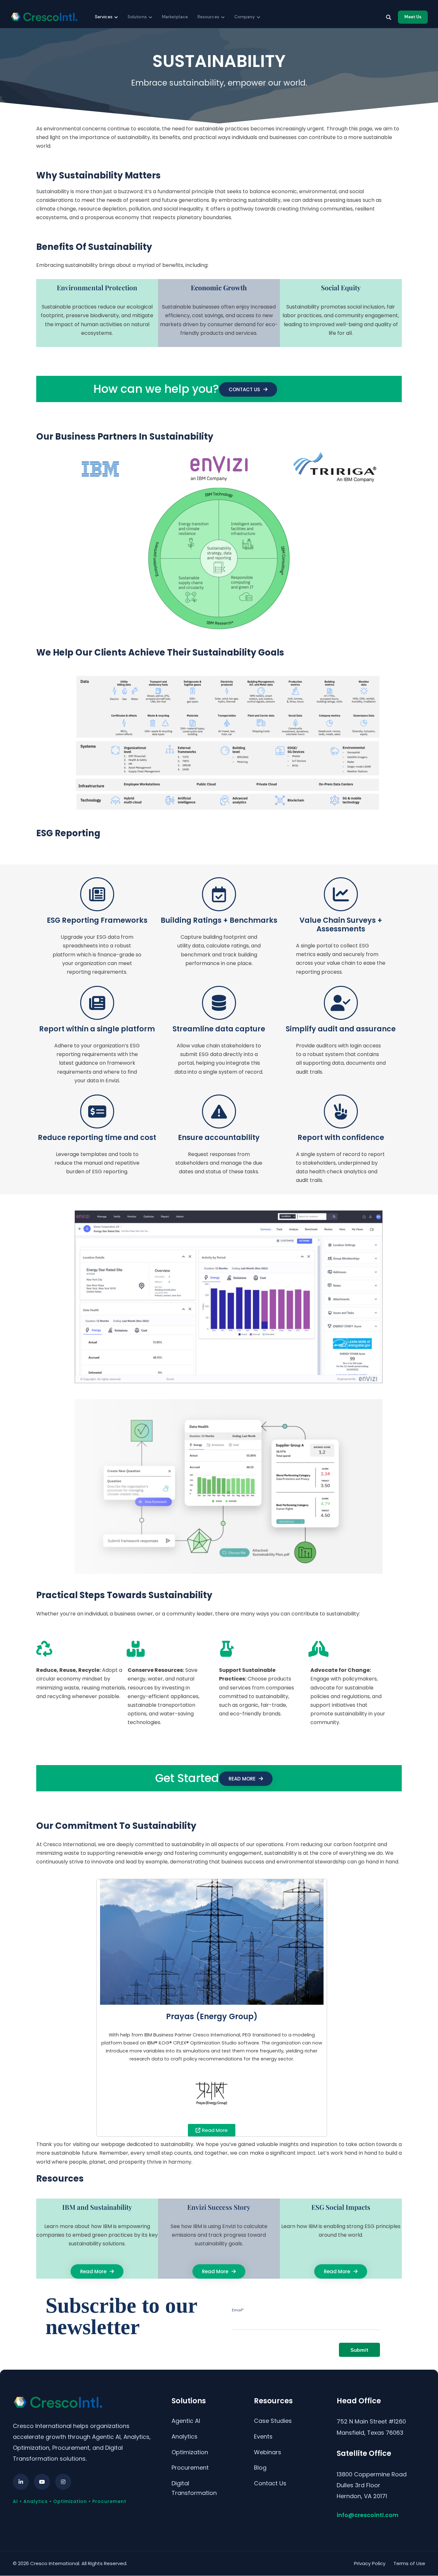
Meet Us (413, 17)
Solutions (137, 17)
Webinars (268, 2452)
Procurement (190, 2468)
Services (104, 17)
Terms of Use (409, 2563)
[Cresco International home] (44, 17)
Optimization (190, 2452)
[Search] (389, 17)
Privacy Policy (370, 2563)
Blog (260, 2468)
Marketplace (175, 17)
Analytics (185, 2436)
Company (245, 17)
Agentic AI (186, 2421)
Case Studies (273, 2421)
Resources (208, 17)
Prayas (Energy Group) (212, 2016)
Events (263, 2436)
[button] (246, 1779)
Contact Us (270, 2483)
